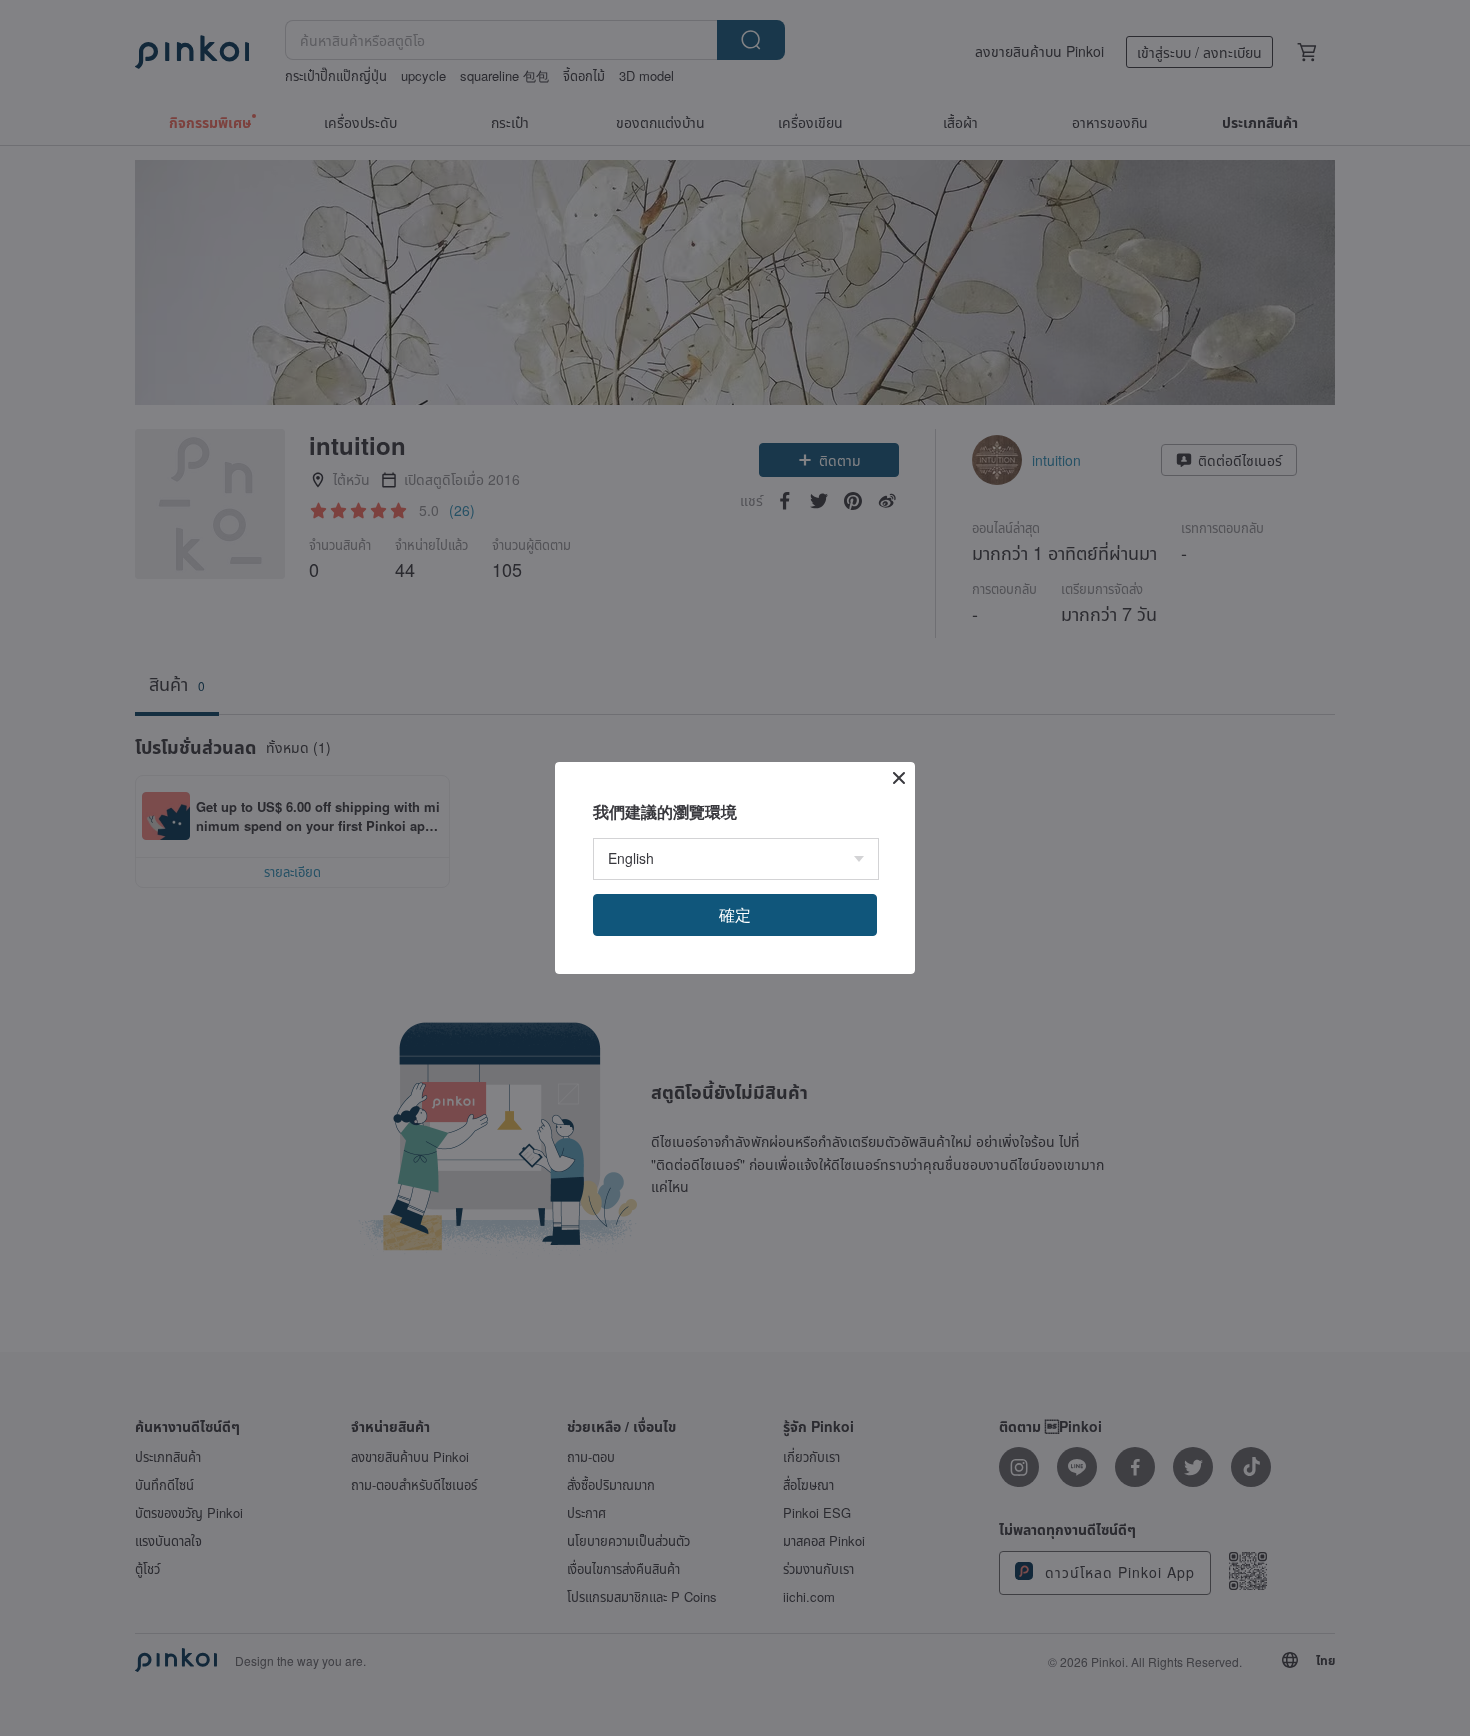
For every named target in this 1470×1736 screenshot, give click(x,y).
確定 (735, 914)
